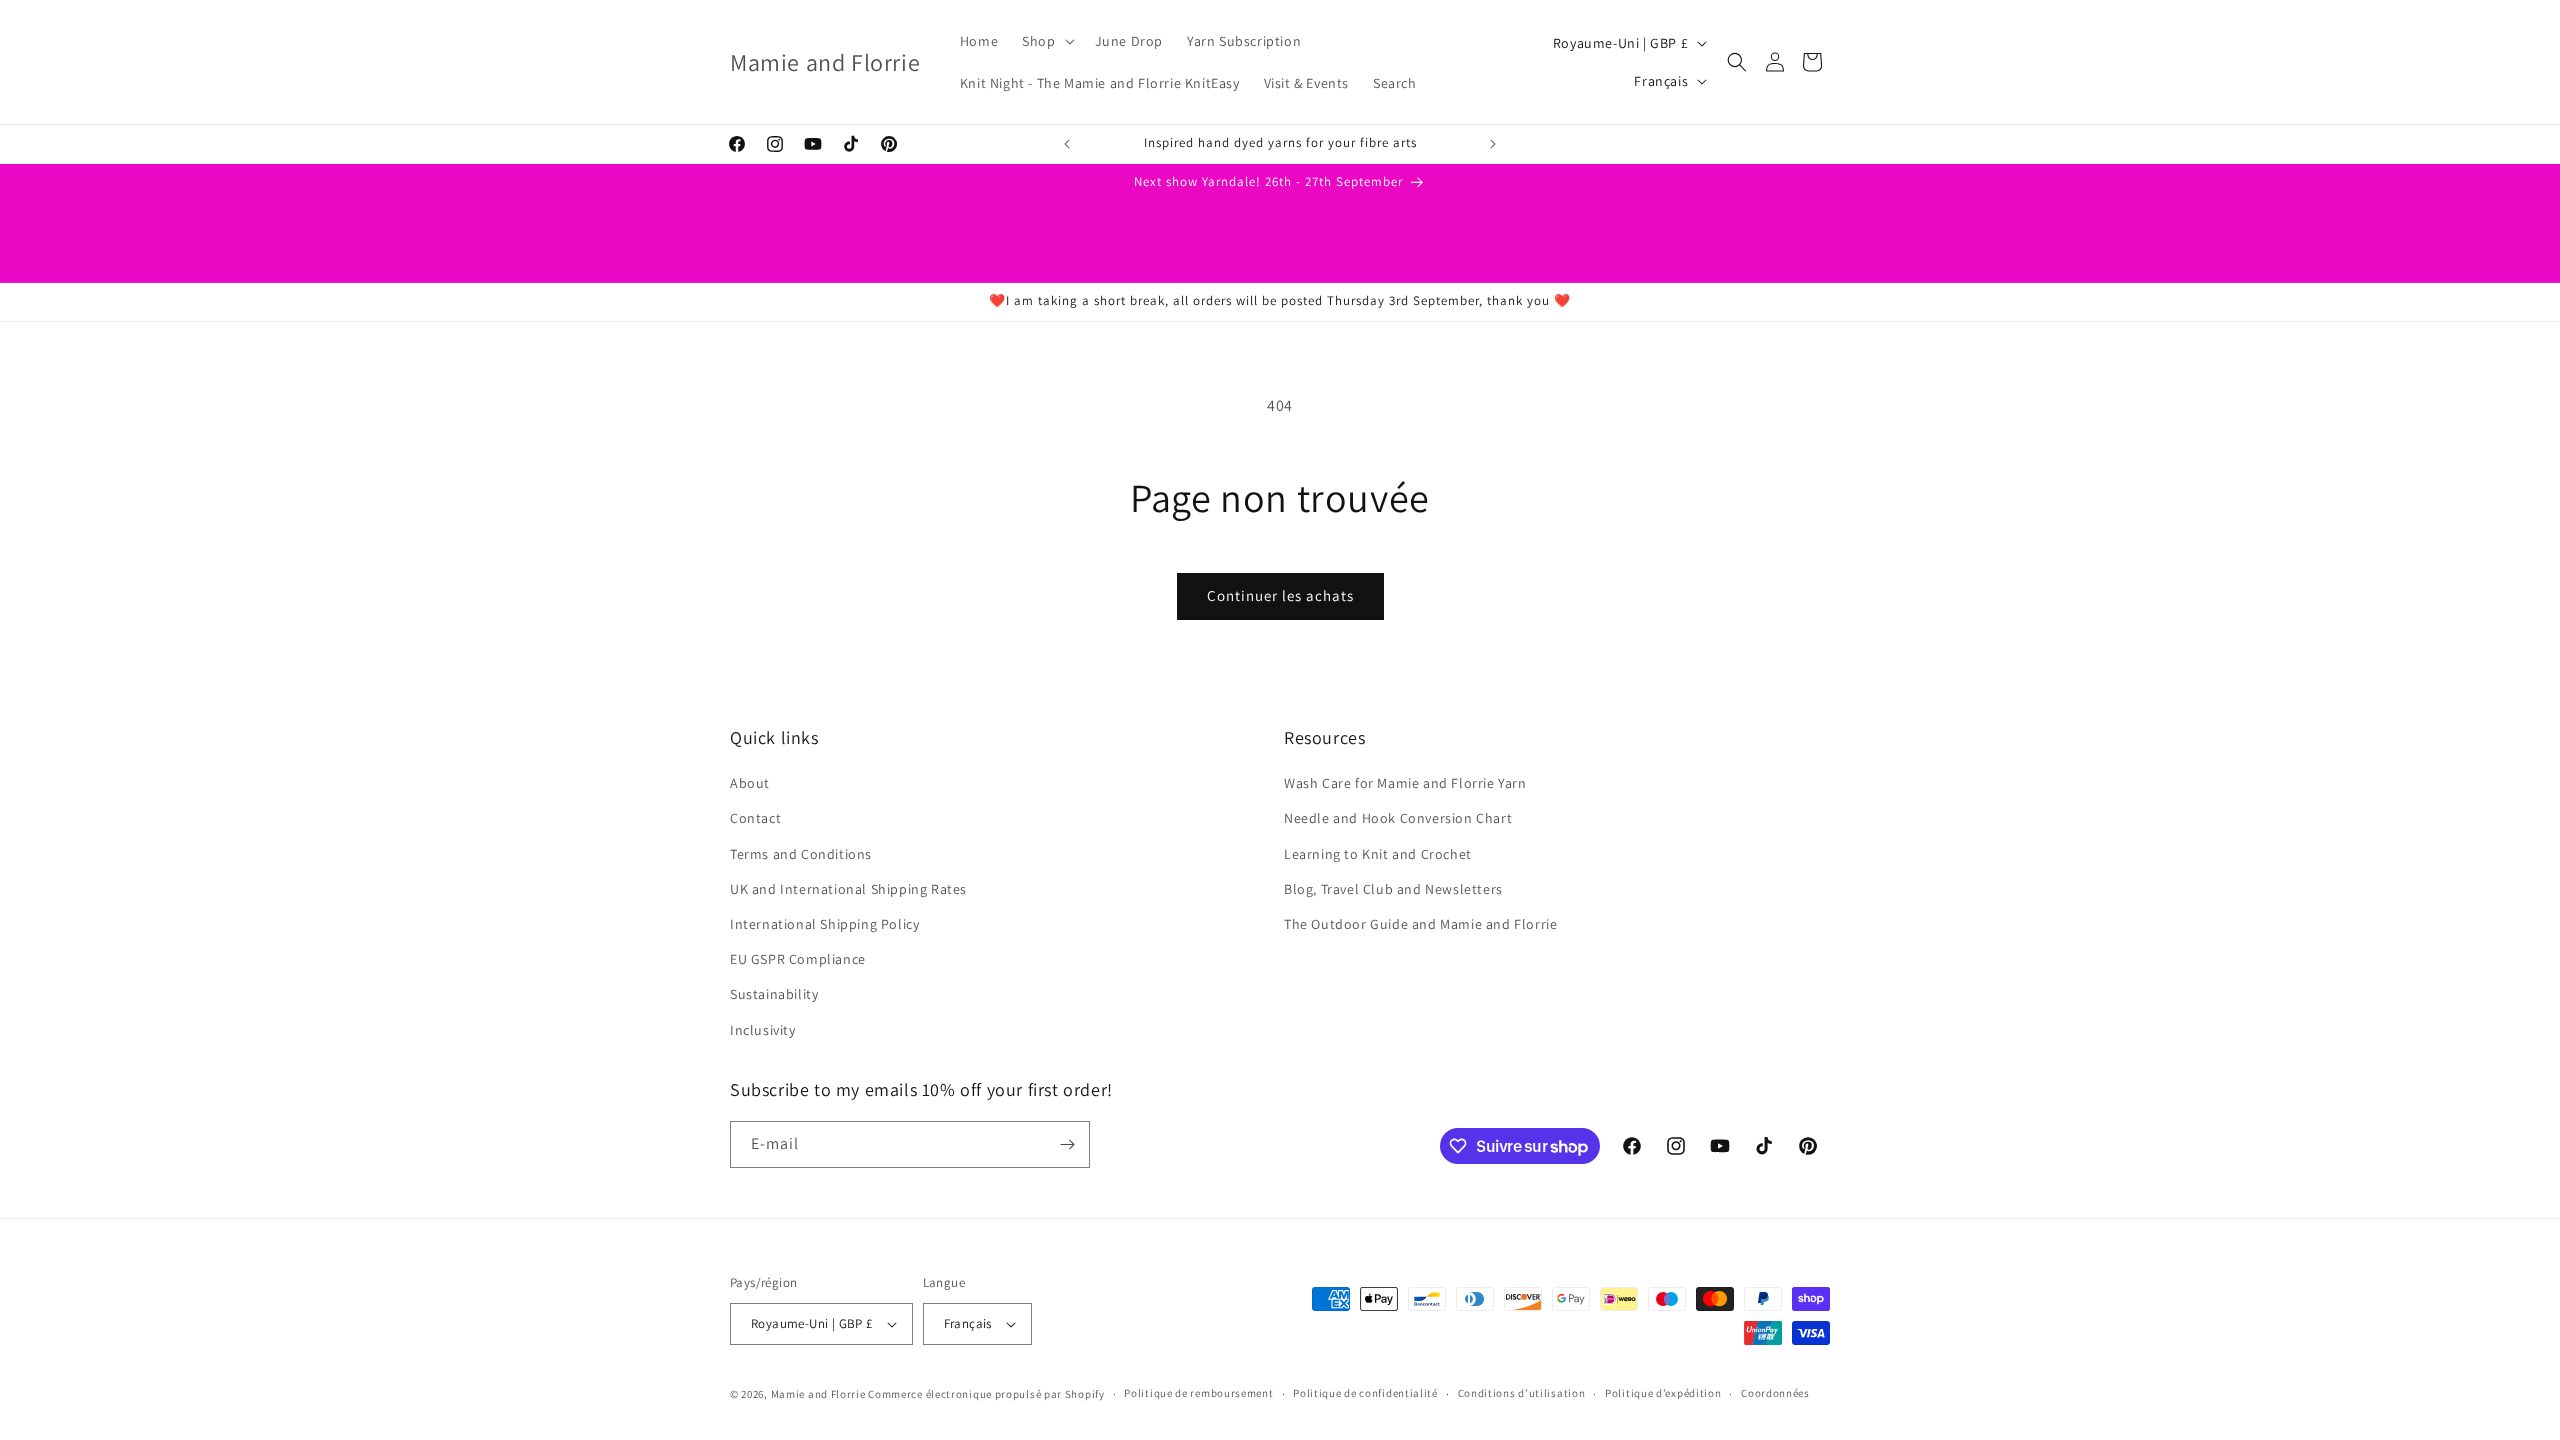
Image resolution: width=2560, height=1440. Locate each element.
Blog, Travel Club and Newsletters (1393, 889)
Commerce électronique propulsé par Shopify (986, 1394)
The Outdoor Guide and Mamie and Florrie (1420, 924)
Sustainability (774, 994)
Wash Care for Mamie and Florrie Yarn (1405, 783)
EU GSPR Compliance (798, 959)
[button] (1046, 41)
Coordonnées (1775, 1393)
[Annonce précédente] (1067, 144)
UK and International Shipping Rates (848, 889)
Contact (755, 818)
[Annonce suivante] (1493, 144)
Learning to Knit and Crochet (1378, 854)
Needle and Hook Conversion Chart (1398, 818)
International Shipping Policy (824, 924)
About (750, 783)
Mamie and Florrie (820, 1394)
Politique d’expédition (1663, 1393)
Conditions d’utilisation (1522, 1393)
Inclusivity (763, 1030)
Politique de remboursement (1198, 1393)
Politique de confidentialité (1365, 1393)
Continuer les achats (1280, 595)
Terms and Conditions (801, 854)
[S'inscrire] (1067, 1144)
